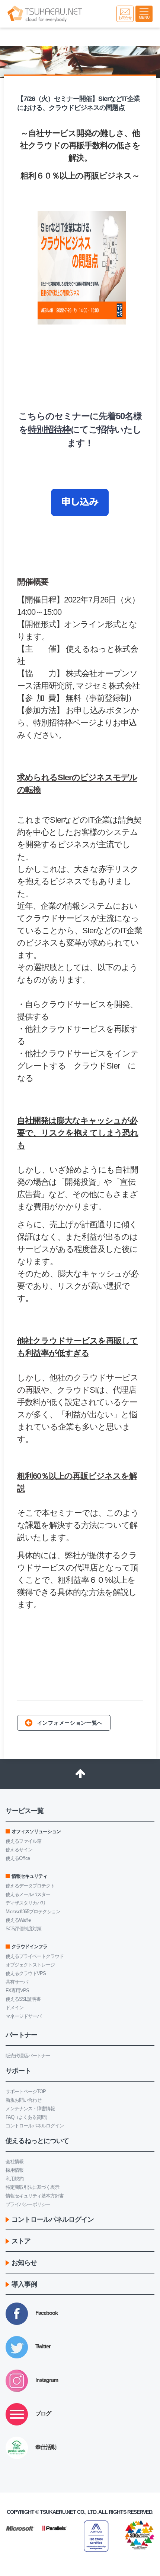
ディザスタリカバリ (26, 1903)
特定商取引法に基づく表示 (32, 2187)
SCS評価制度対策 (23, 1929)
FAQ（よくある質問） (28, 2117)
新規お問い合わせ (23, 2100)
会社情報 (15, 2162)
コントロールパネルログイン (35, 2126)
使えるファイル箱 (23, 1841)
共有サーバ (17, 1982)
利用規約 (15, 2179)
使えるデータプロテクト (30, 1886)
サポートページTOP (26, 2091)
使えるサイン (19, 1850)
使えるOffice (18, 1858)
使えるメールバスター (28, 1894)
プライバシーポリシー (28, 2204)
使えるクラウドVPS (26, 1973)
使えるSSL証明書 (23, 1999)
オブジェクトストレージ (30, 1965)
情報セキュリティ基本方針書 (35, 2196)
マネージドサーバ (23, 2016)
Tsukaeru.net (58, 2512)
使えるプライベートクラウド (35, 1956)
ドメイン (15, 2008)
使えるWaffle (18, 1920)
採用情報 (15, 2170)
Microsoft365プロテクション (33, 1912)
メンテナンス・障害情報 (30, 2109)
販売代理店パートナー (28, 2056)
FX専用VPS (17, 1990)
